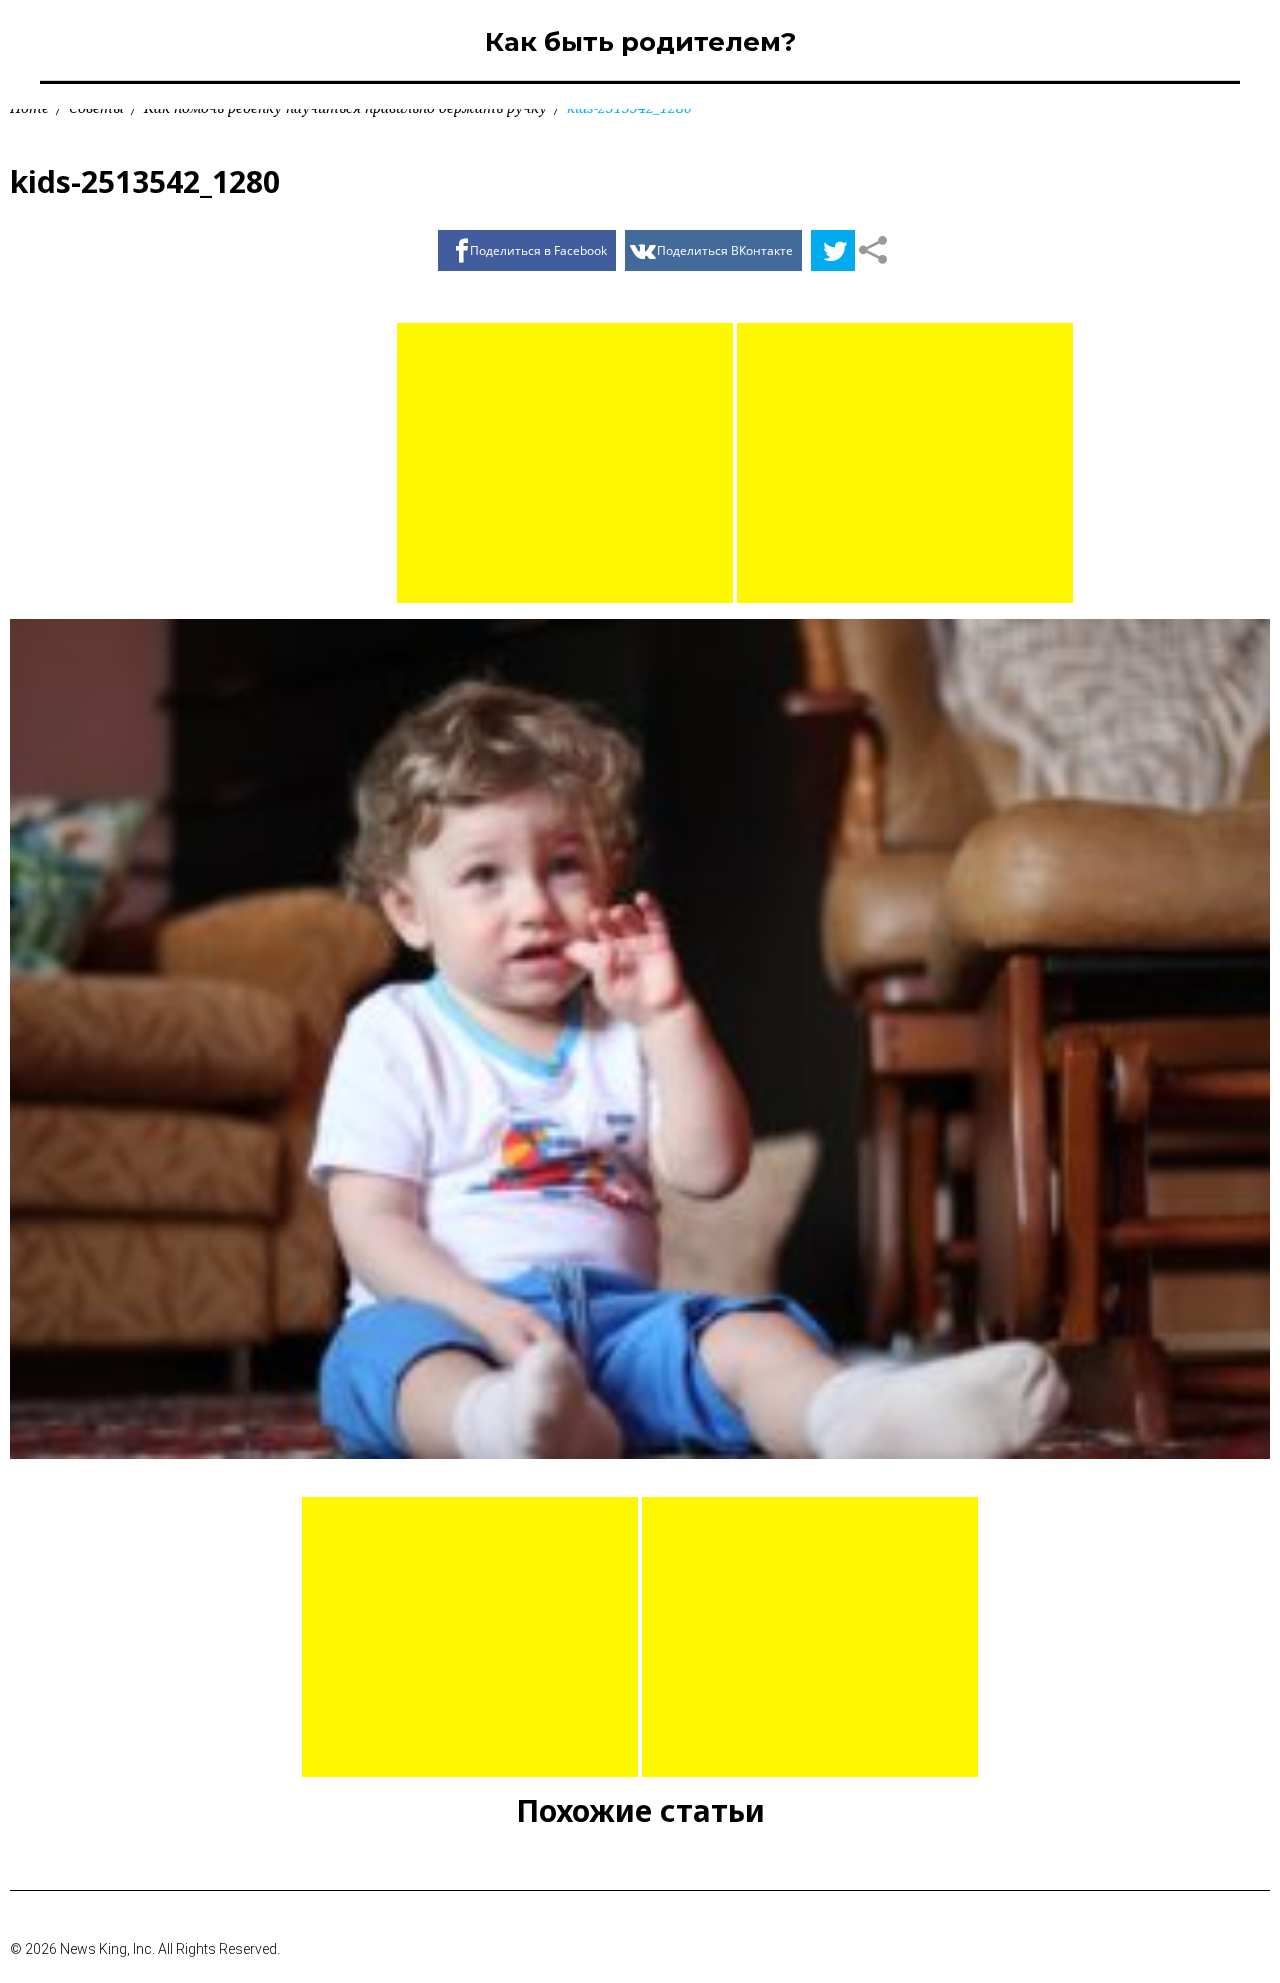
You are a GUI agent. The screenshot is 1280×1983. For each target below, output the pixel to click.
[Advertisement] (565, 463)
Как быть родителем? (640, 42)
